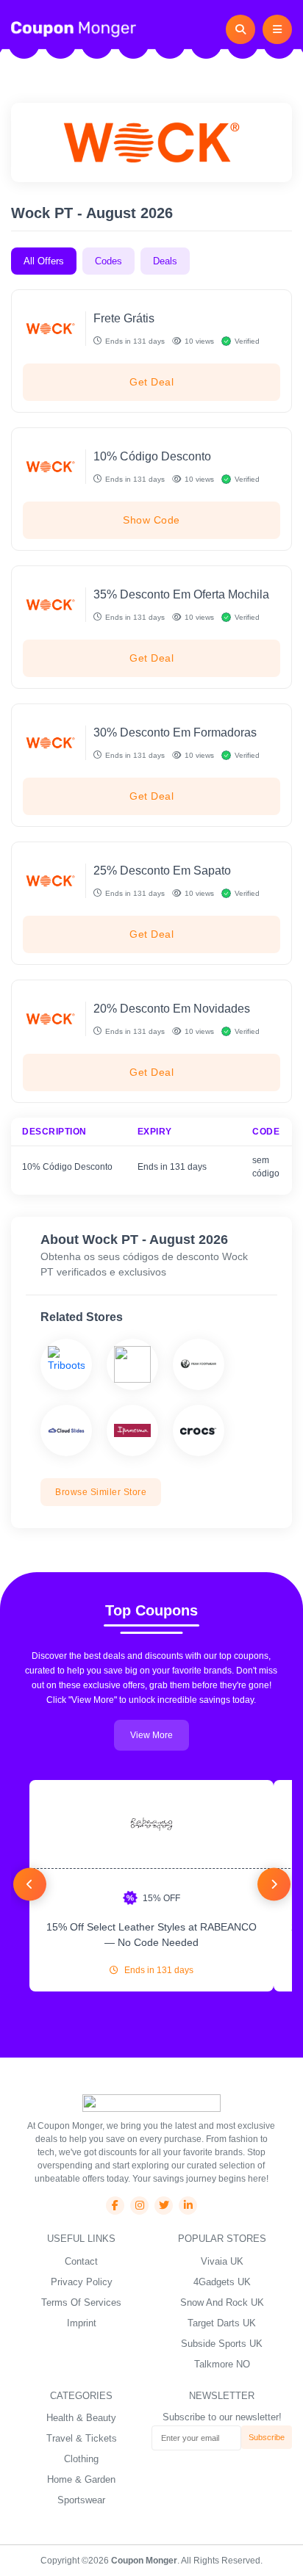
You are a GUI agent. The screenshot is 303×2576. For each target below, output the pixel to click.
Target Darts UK (222, 2323)
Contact (81, 2261)
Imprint (82, 2323)
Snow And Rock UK (222, 2302)
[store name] (66, 1364)
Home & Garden (81, 2479)
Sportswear (81, 2500)
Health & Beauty (81, 2418)
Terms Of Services (81, 2302)
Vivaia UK (222, 2261)
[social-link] (115, 2206)
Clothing (81, 2459)
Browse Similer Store (101, 1492)
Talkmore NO (222, 2364)
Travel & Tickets (82, 2438)
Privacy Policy (82, 2282)
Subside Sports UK (222, 2344)
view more (151, 1735)
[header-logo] (74, 29)
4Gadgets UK (222, 2282)
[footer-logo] (151, 2102)
